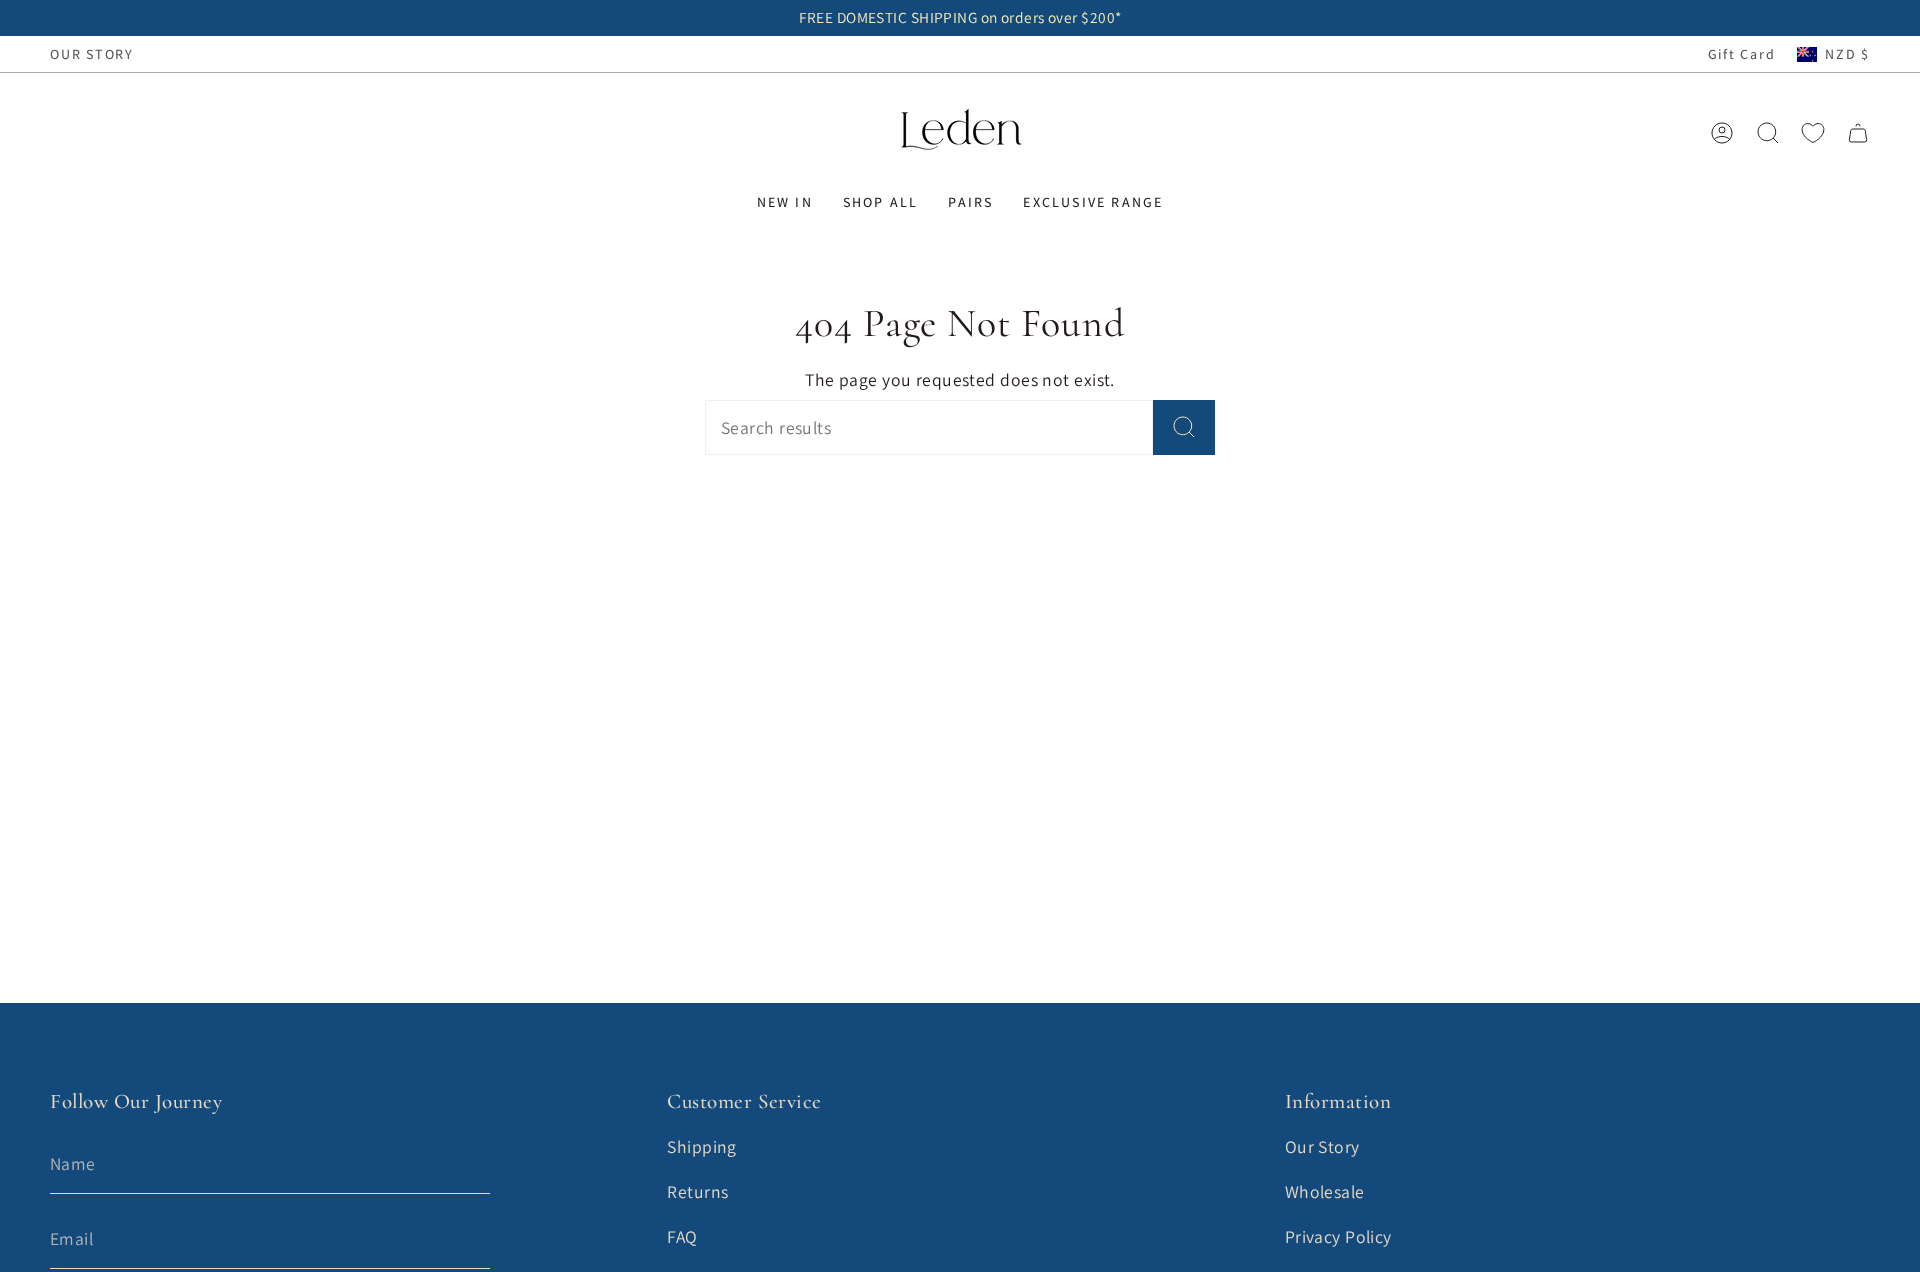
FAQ (682, 1236)
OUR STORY (92, 54)
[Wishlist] (1813, 133)
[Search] (1184, 427)
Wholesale (1325, 1191)
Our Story (1322, 1146)
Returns (697, 1191)
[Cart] (1858, 133)
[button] (785, 202)
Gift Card (1742, 54)
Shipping (702, 1146)
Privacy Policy (1338, 1236)
